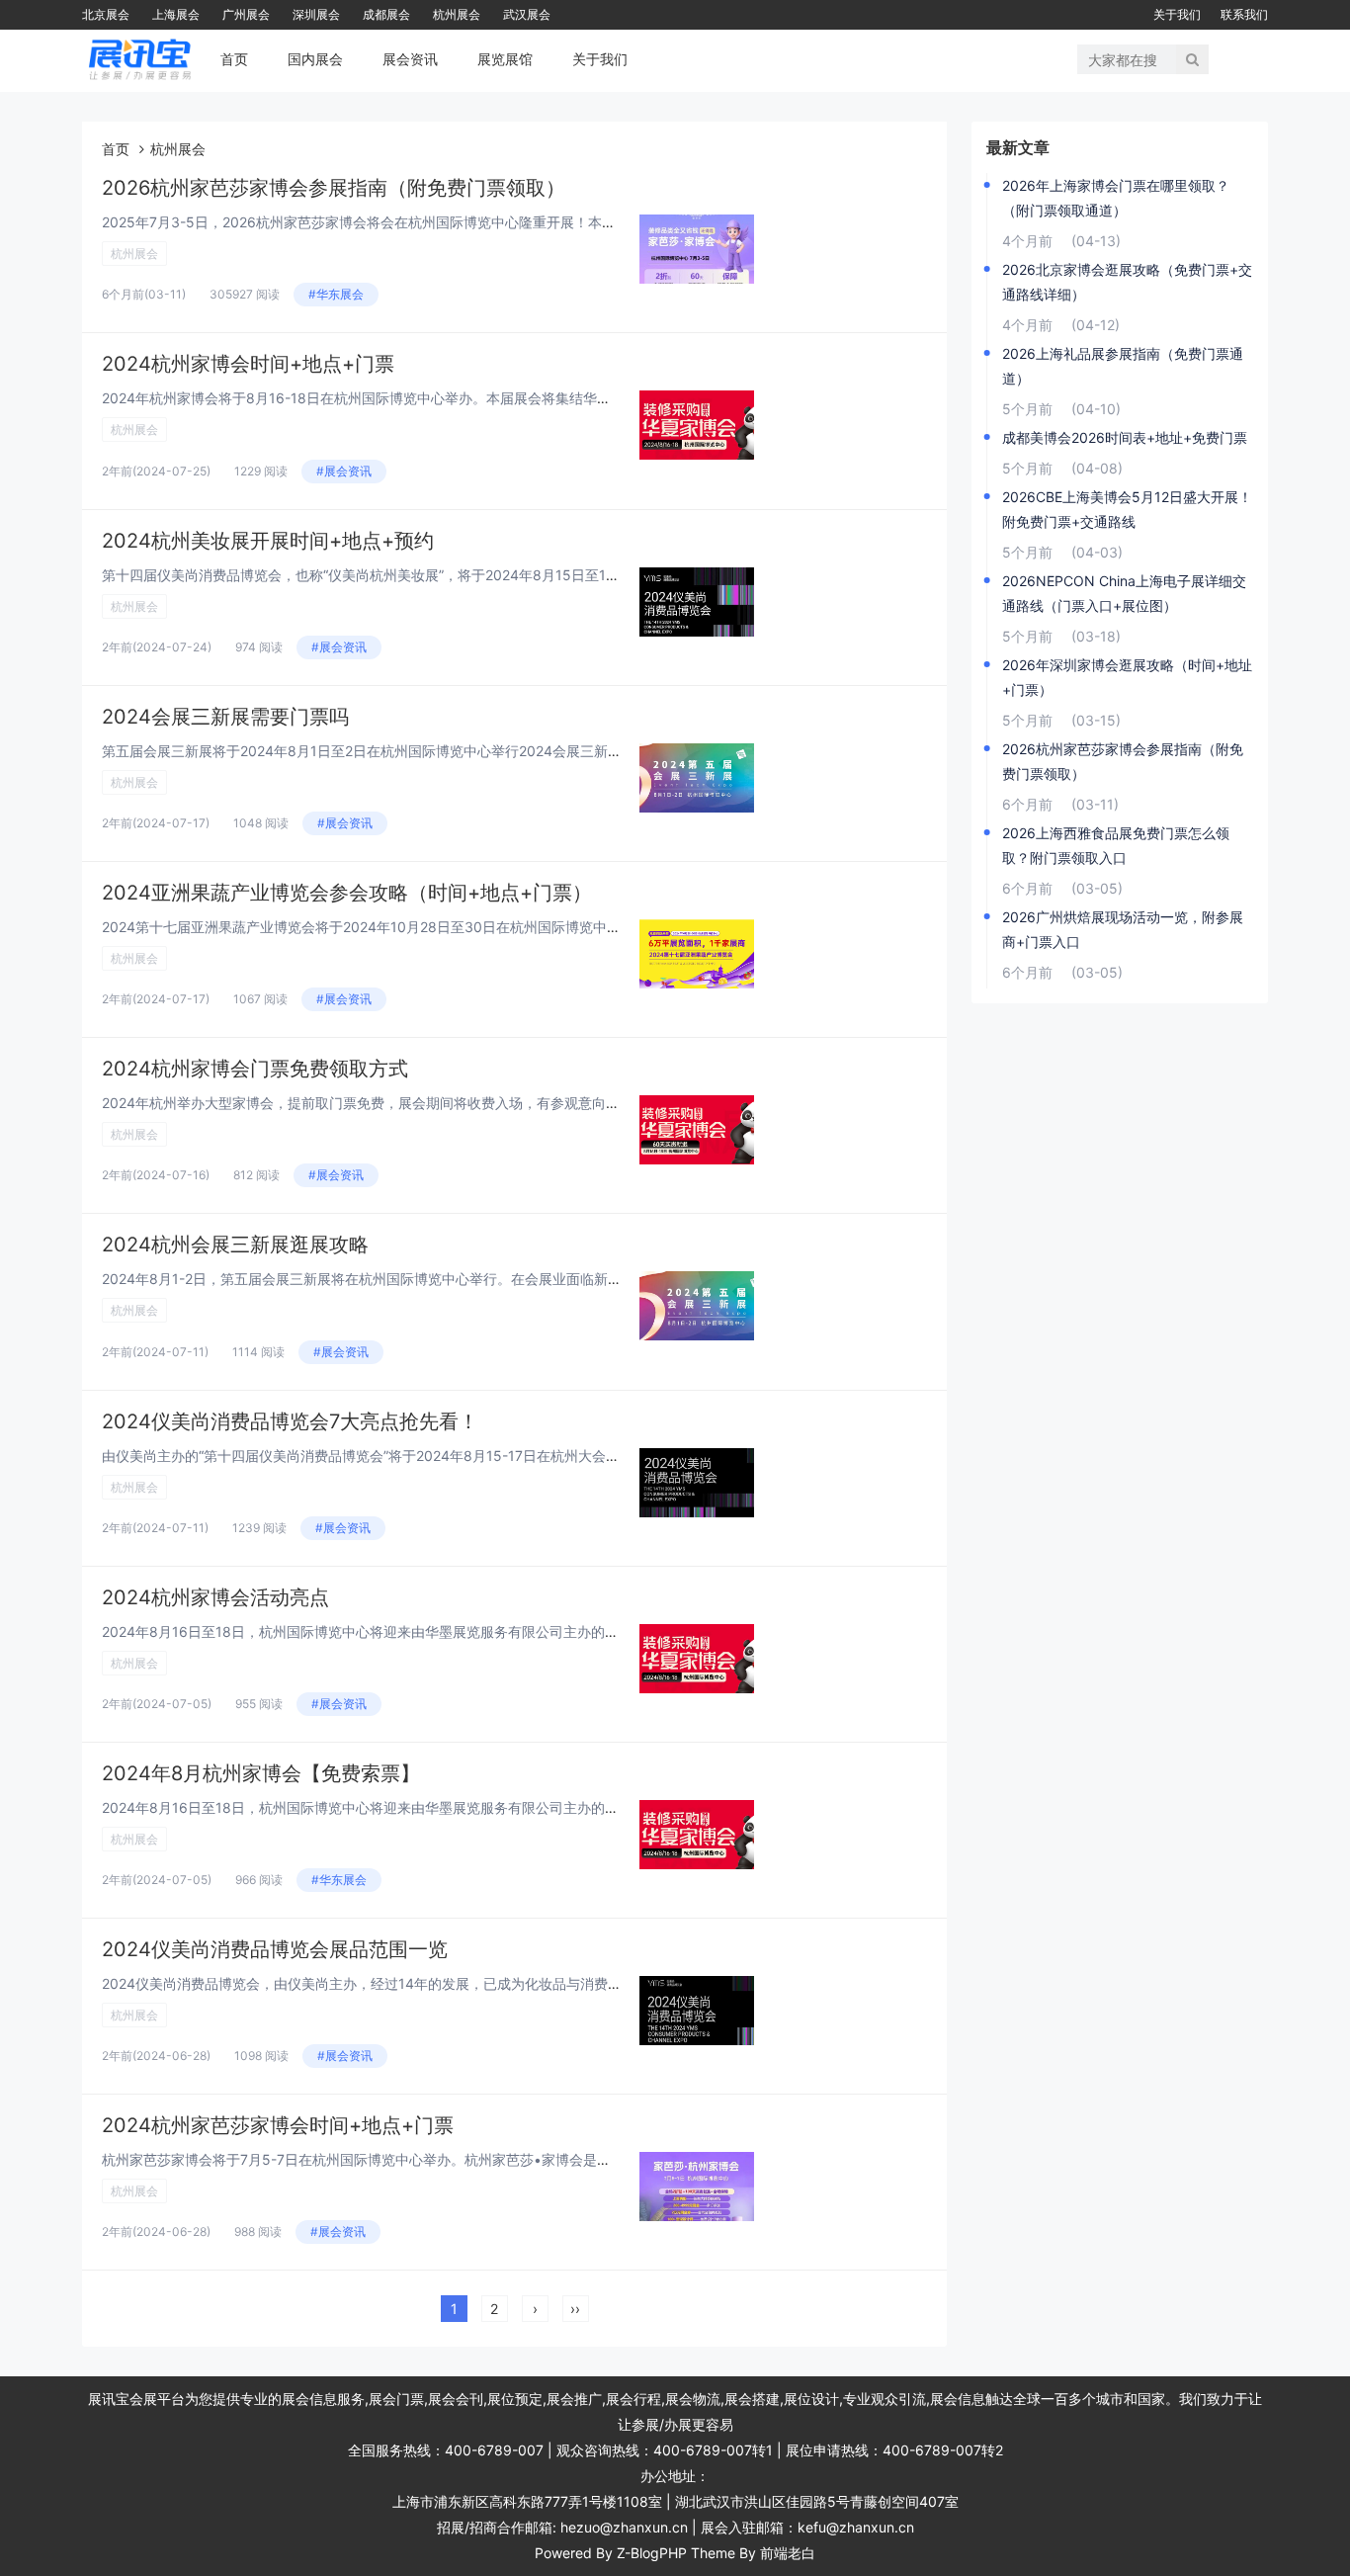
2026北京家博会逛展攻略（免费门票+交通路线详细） (1127, 282)
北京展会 (106, 14)
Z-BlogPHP (652, 2553)
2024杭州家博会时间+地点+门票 (248, 364)
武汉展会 (527, 14)
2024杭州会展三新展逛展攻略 (235, 1245)
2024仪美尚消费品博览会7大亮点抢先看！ (290, 1421)
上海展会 (176, 14)
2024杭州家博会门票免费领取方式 (255, 1069)
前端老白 (788, 2553)
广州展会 (246, 14)
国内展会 (315, 59)
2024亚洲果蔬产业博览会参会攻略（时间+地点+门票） (347, 893)
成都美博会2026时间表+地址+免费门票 (1125, 437)
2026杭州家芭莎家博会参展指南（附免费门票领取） (334, 188)
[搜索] (1192, 59)
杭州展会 (457, 14)
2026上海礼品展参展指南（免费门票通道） (1123, 366)
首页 (234, 59)
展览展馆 (505, 59)
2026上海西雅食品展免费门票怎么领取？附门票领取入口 (1116, 845)
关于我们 (1177, 14)
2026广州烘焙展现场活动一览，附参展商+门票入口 (1123, 929)
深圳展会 (316, 14)
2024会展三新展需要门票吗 (225, 717)
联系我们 (1244, 14)
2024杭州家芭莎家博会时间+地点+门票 (278, 2125)
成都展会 (386, 14)
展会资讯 (410, 59)
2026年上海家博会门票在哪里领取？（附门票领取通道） (1116, 198)
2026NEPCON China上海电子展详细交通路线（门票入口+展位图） (1124, 593)
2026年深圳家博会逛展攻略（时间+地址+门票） (1127, 677)
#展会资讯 (344, 471)
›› (575, 2309)
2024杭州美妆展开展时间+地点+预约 (268, 541)
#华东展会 (336, 294)
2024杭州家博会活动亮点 (215, 1597)
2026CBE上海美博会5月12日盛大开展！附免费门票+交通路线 (1127, 509)
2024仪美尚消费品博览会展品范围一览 (275, 1949)
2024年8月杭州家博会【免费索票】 (261, 1773)
